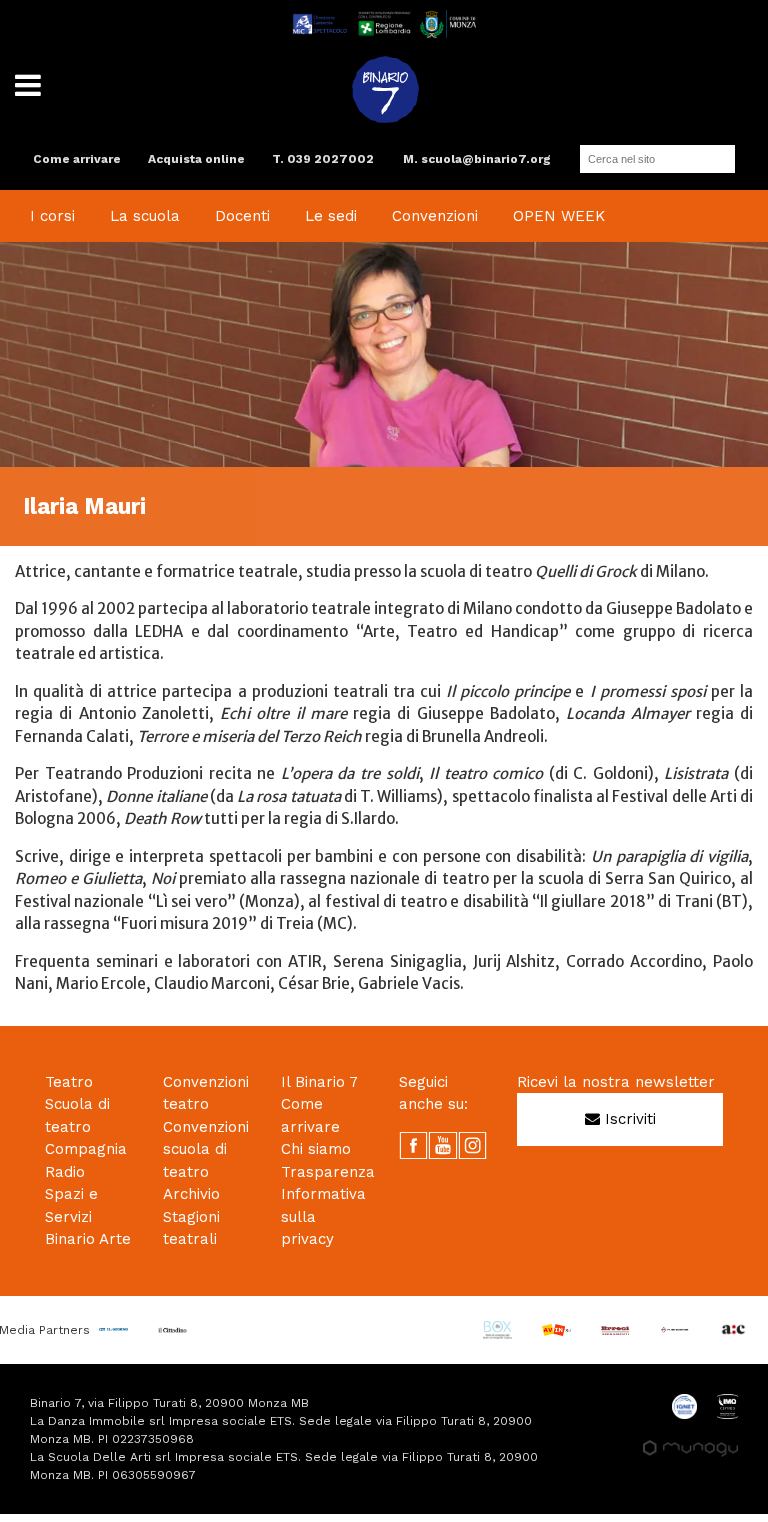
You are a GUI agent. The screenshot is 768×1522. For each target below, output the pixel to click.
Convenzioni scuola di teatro (206, 1149)
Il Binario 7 (319, 1082)
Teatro (69, 1082)
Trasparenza (328, 1172)
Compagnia (86, 1149)
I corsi (52, 216)
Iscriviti (628, 1119)
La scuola (145, 216)
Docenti (242, 216)
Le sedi (331, 216)
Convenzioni (435, 216)
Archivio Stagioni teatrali (191, 1216)
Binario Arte (88, 1239)
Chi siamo (316, 1149)
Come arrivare (77, 159)
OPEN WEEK (559, 216)
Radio (65, 1172)
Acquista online (196, 159)
